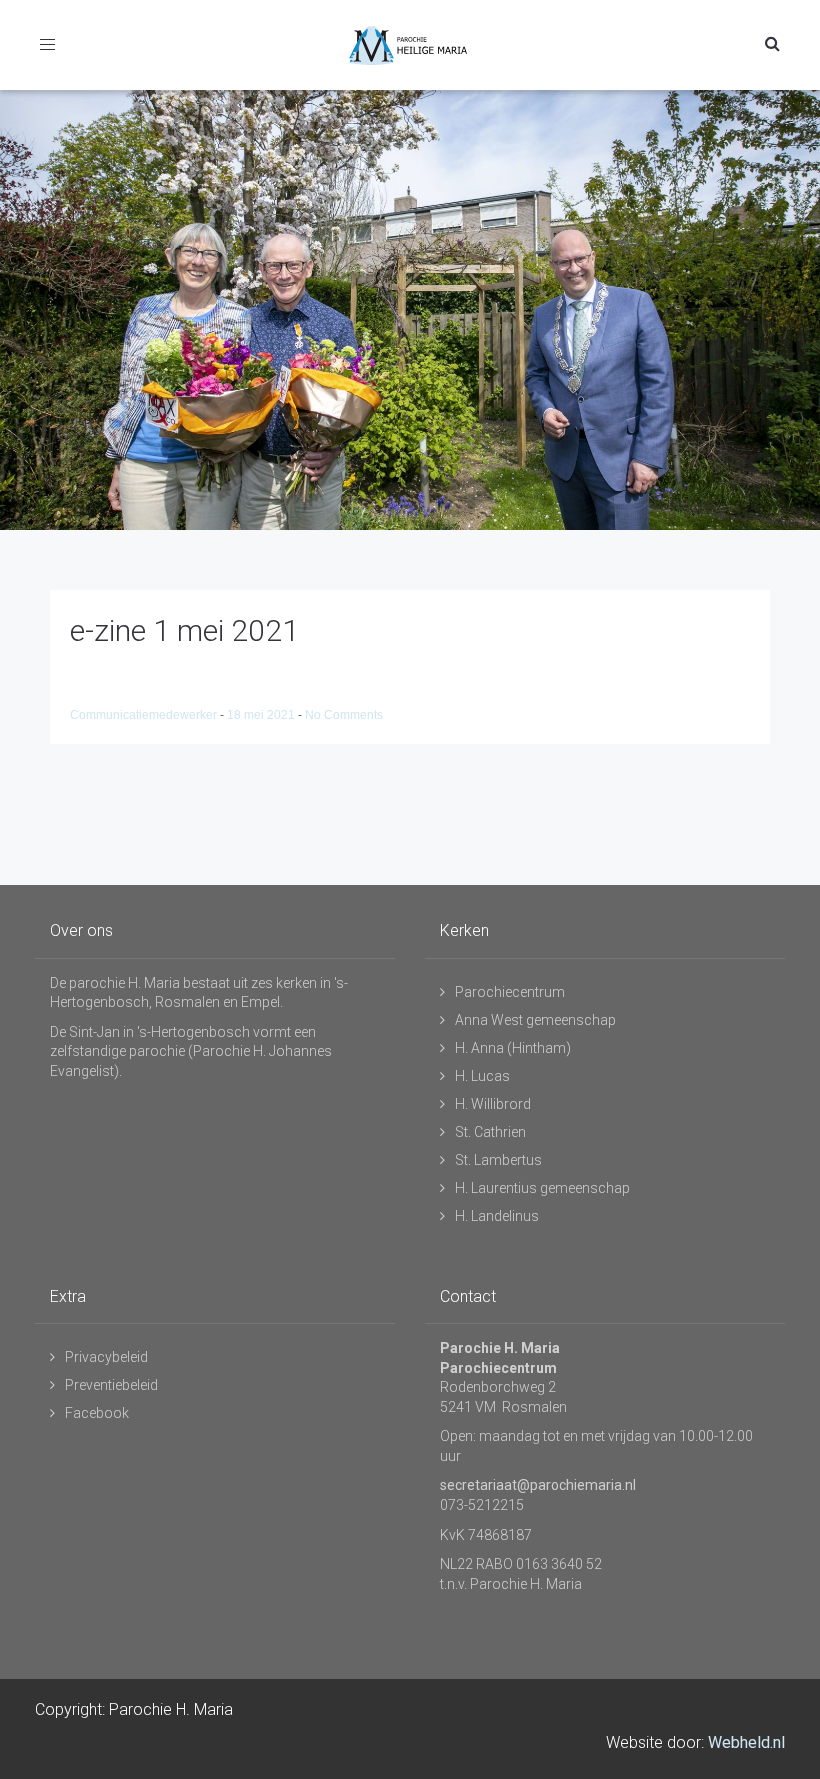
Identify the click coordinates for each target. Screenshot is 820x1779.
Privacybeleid (106, 1357)
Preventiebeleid (111, 1385)
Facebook (97, 1413)
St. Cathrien (490, 1132)
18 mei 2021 (262, 715)
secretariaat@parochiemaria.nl (538, 1485)
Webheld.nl (746, 1742)
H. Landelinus (497, 1216)
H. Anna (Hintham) (513, 1048)
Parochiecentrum (510, 992)
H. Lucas (482, 1076)
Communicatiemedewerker (145, 715)
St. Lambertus (498, 1160)
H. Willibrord (493, 1104)
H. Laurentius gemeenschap (542, 1188)
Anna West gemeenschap (535, 1020)
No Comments (344, 715)
